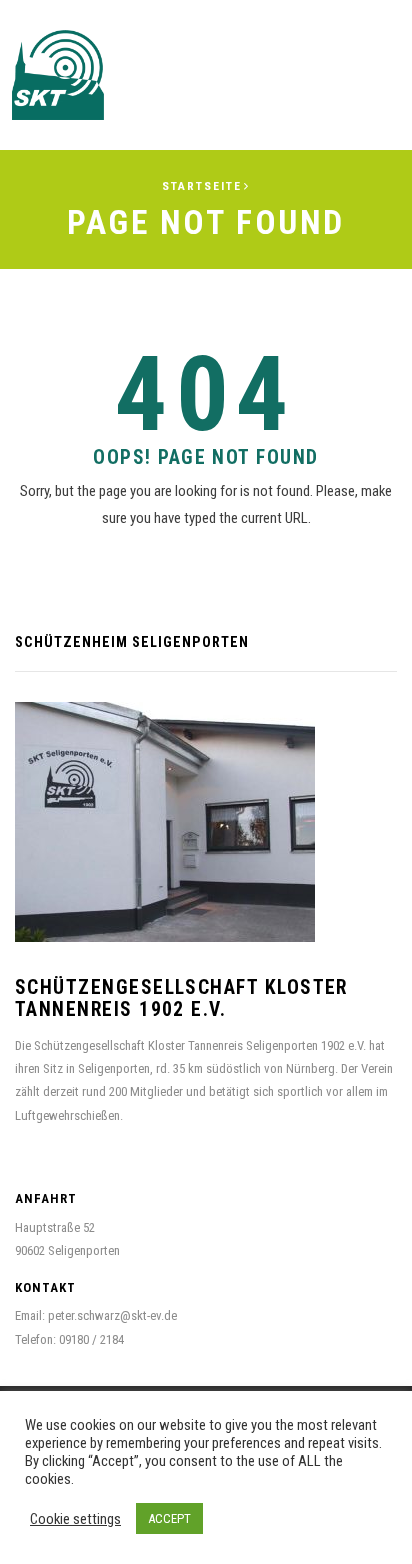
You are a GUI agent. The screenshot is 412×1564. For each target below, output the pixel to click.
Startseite (202, 186)
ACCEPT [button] (169, 1518)
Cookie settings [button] (75, 1519)
